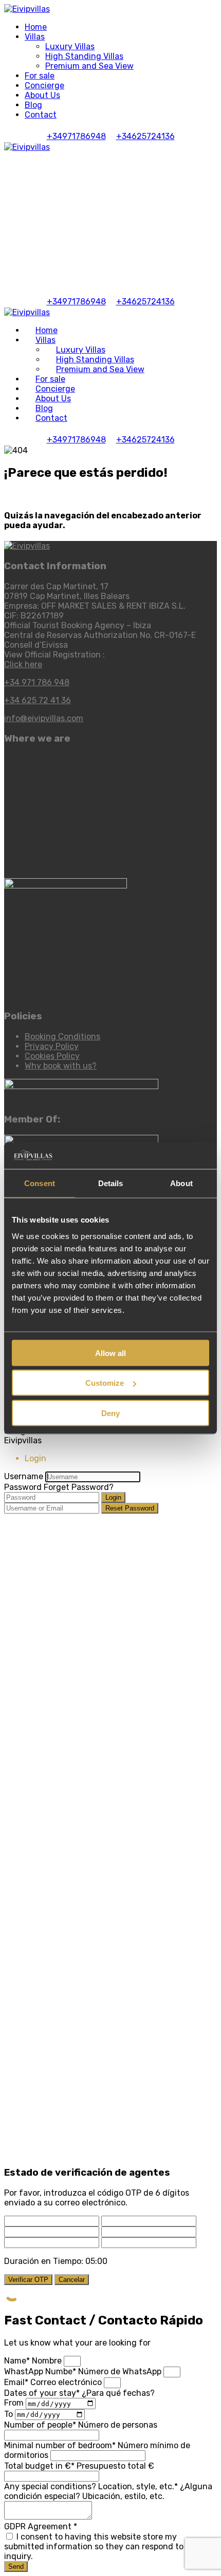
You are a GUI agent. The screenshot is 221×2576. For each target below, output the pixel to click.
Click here (23, 664)
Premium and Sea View (89, 66)
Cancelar (72, 2280)
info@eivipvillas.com (44, 718)
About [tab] (181, 1183)
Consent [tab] (40, 1183)
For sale (40, 76)
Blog (33, 105)
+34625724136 (145, 136)
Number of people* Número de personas (81, 2425)
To (10, 2414)
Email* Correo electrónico (54, 2382)
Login (113, 1497)
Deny (110, 1413)
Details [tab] (111, 1183)
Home (36, 27)
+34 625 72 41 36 (38, 700)
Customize (105, 1383)
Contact (41, 115)
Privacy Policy (52, 1046)
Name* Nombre (34, 2361)
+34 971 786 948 (37, 682)
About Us (42, 95)
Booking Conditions (62, 1037)
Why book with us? (61, 1066)
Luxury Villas (70, 46)
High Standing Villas (84, 56)
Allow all (110, 1353)
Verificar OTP (28, 2280)
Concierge (44, 85)
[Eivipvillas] (27, 9)
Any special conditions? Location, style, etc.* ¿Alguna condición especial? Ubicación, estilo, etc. (108, 2491)
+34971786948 (76, 136)
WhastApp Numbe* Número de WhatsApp (84, 2371)
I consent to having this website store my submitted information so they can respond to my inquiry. (101, 2546)
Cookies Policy (52, 1056)
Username (24, 1476)
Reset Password (130, 1508)
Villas (35, 37)
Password (23, 1487)
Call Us (102, 264)
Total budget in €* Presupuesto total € (79, 2466)
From (15, 2403)
